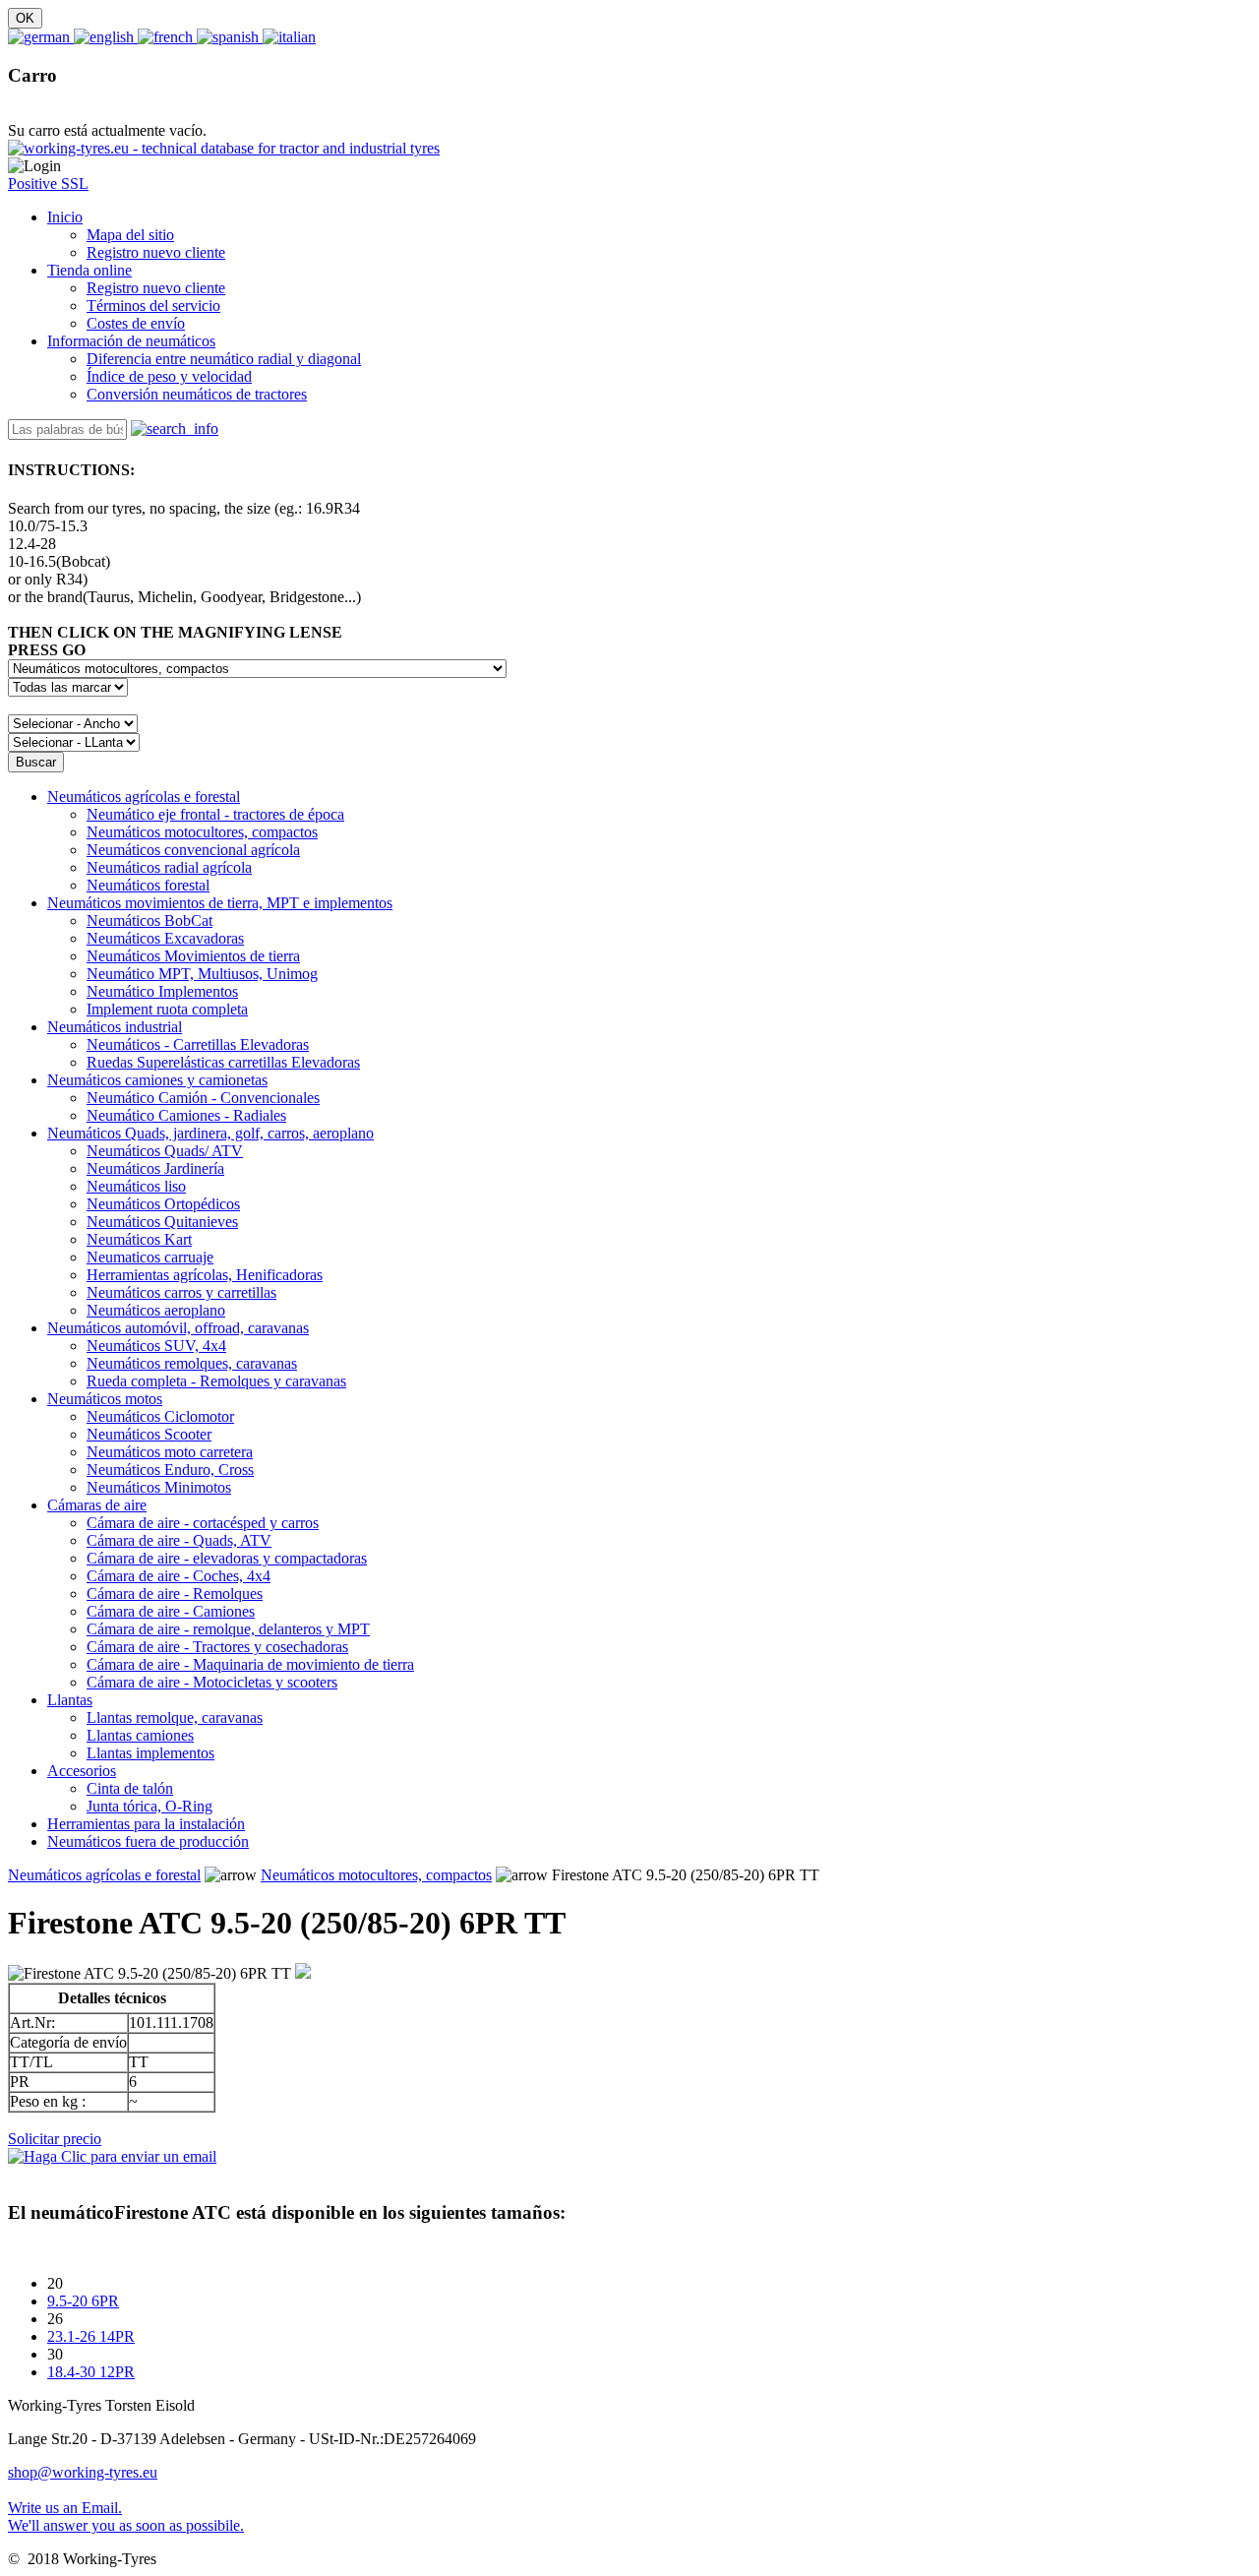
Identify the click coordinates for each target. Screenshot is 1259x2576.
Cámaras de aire (97, 1505)
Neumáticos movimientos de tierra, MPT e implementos (220, 903)
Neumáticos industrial (115, 1027)
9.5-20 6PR (83, 2301)
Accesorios (82, 1771)
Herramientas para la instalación (146, 1824)
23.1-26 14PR (91, 2336)
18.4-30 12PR (91, 2372)
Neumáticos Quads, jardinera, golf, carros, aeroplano (210, 1133)
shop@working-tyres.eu (83, 2472)
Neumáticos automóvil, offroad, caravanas (178, 1328)
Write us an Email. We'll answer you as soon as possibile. (126, 2516)
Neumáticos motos (105, 1399)
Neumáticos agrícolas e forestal (144, 797)
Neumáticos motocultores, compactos (376, 1875)
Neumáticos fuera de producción (148, 1841)
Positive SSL (48, 184)
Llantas (70, 1700)
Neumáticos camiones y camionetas (157, 1080)
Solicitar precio (55, 2139)
